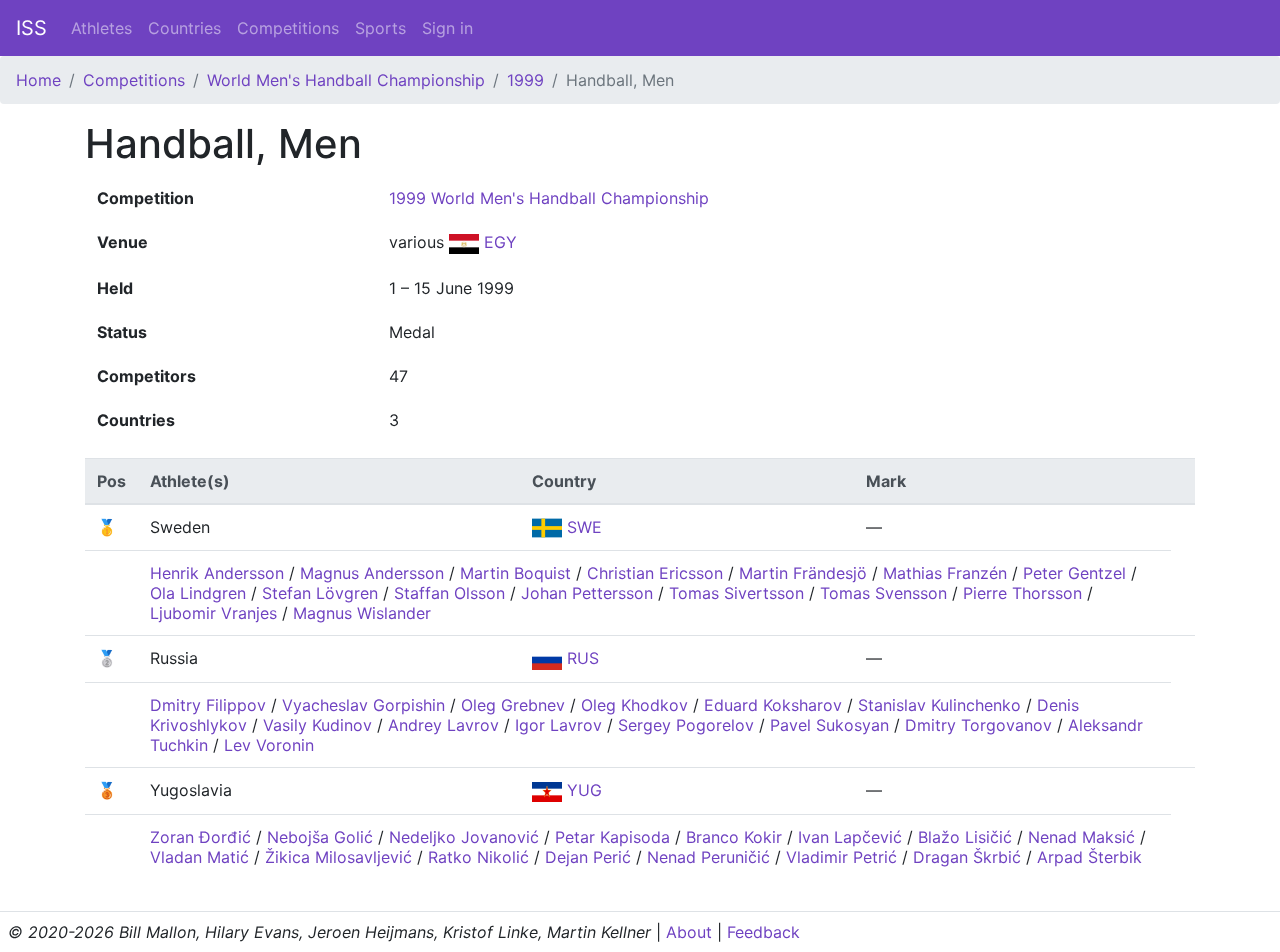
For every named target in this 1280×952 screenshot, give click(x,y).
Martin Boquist (515, 573)
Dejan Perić (588, 857)
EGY (498, 242)
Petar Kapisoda (612, 837)
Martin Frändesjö (803, 573)
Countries (184, 28)
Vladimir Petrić (841, 857)
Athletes (101, 28)
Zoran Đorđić (200, 837)
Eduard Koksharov (773, 705)
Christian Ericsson (655, 573)
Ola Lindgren (198, 593)
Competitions (288, 28)
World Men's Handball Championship (346, 80)
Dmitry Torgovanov (978, 725)
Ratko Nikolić (478, 857)
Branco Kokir (734, 837)
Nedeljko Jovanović (464, 837)
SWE (582, 527)
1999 (525, 80)
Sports (380, 28)
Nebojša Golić (320, 837)
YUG (582, 790)
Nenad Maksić (1081, 837)
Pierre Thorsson (1022, 593)
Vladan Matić (199, 857)
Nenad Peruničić (708, 857)
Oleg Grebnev (513, 705)
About (689, 932)
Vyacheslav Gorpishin (363, 705)
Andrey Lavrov (443, 725)
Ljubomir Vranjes (213, 613)
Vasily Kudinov (317, 725)
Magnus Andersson (372, 573)
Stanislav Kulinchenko (939, 705)
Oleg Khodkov (634, 705)
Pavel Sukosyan (829, 725)
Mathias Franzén (945, 573)
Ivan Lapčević (850, 837)
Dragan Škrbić (967, 857)
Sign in (447, 28)
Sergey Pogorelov (686, 725)
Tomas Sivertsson (736, 593)
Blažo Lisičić (965, 837)
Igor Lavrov (558, 725)
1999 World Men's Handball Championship (549, 198)
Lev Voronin (269, 745)
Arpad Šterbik (1089, 857)
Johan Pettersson (587, 593)
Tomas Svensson (883, 593)
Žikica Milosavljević (338, 857)
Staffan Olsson (449, 593)
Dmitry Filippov (208, 705)
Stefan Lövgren (320, 593)
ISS (31, 28)
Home (38, 80)
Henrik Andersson (217, 573)
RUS (580, 658)
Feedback (763, 932)
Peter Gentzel (1074, 573)
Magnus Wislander (362, 613)
